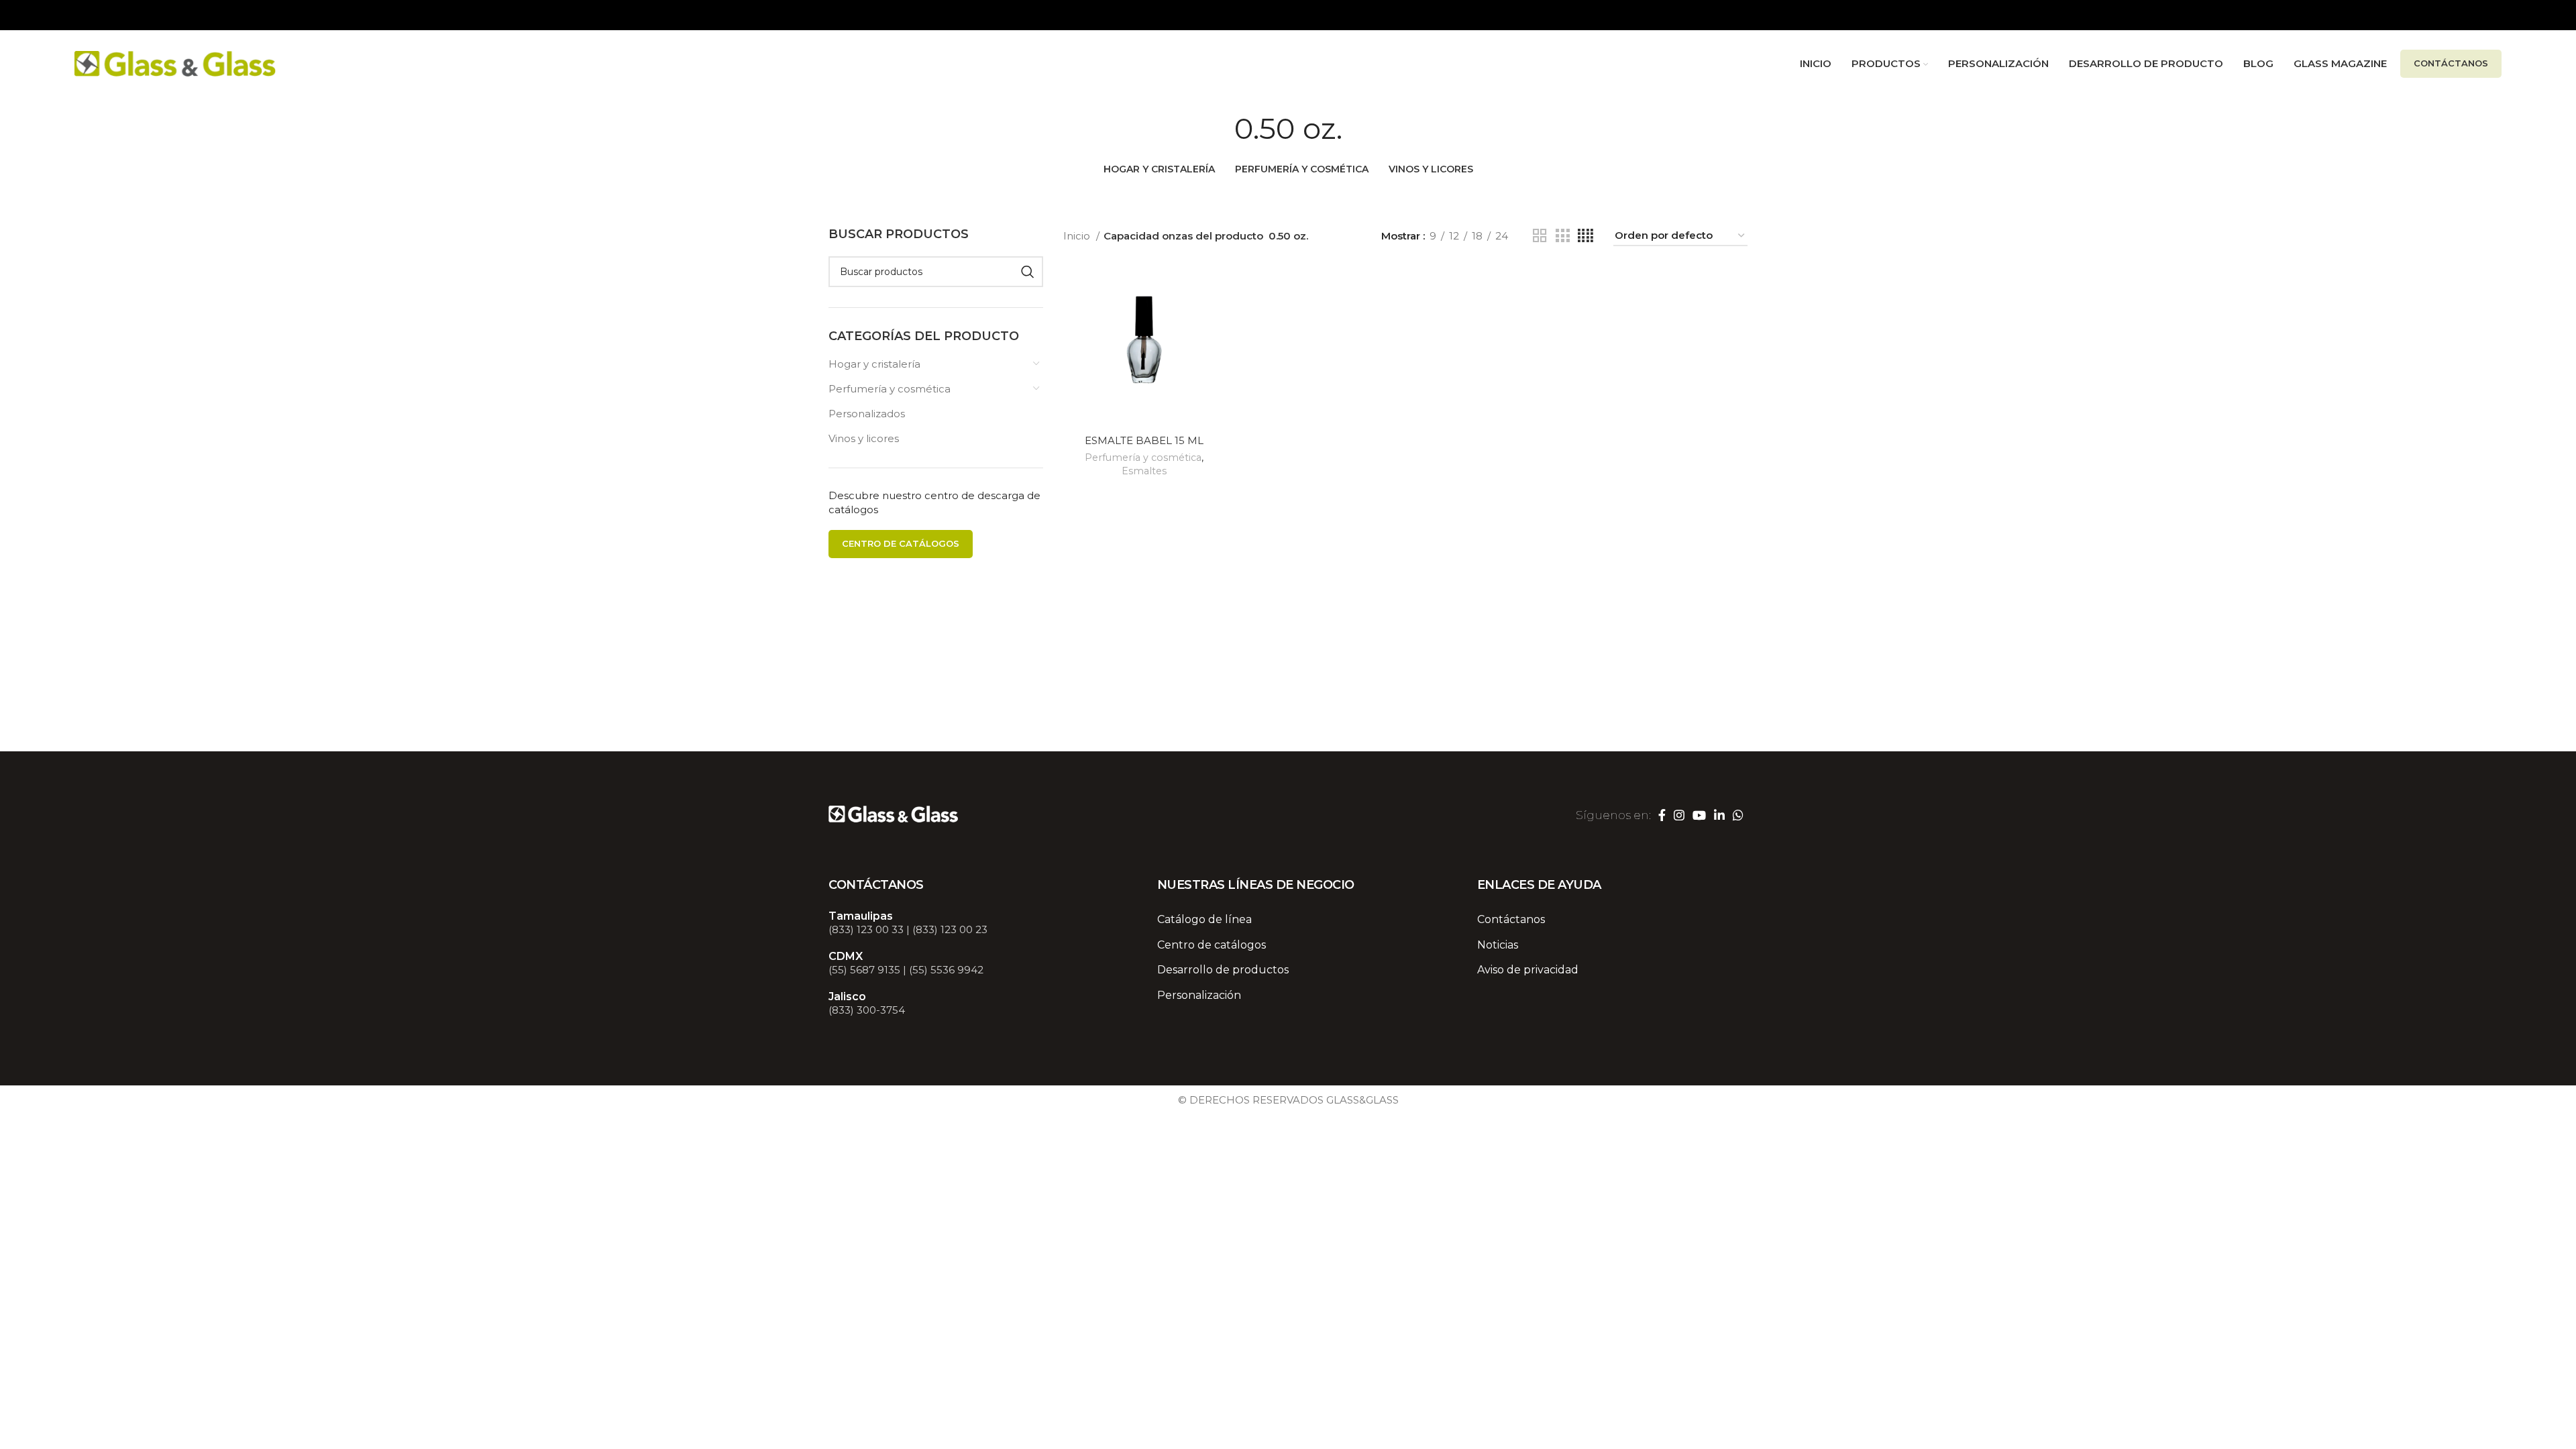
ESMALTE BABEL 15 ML (1144, 440)
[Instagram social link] (1679, 815)
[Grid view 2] (1540, 236)
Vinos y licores (864, 438)
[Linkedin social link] (1719, 815)
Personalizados (867, 414)
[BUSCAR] (1028, 272)
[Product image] (1144, 347)
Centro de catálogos (901, 543)
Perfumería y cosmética (890, 389)
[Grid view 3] (1562, 236)
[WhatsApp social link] (1738, 815)
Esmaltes (1144, 471)
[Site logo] (175, 63)
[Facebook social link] (1662, 815)
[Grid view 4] (1586, 236)
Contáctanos (2451, 63)
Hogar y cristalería (874, 364)
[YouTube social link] (1699, 815)
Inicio (1078, 236)
